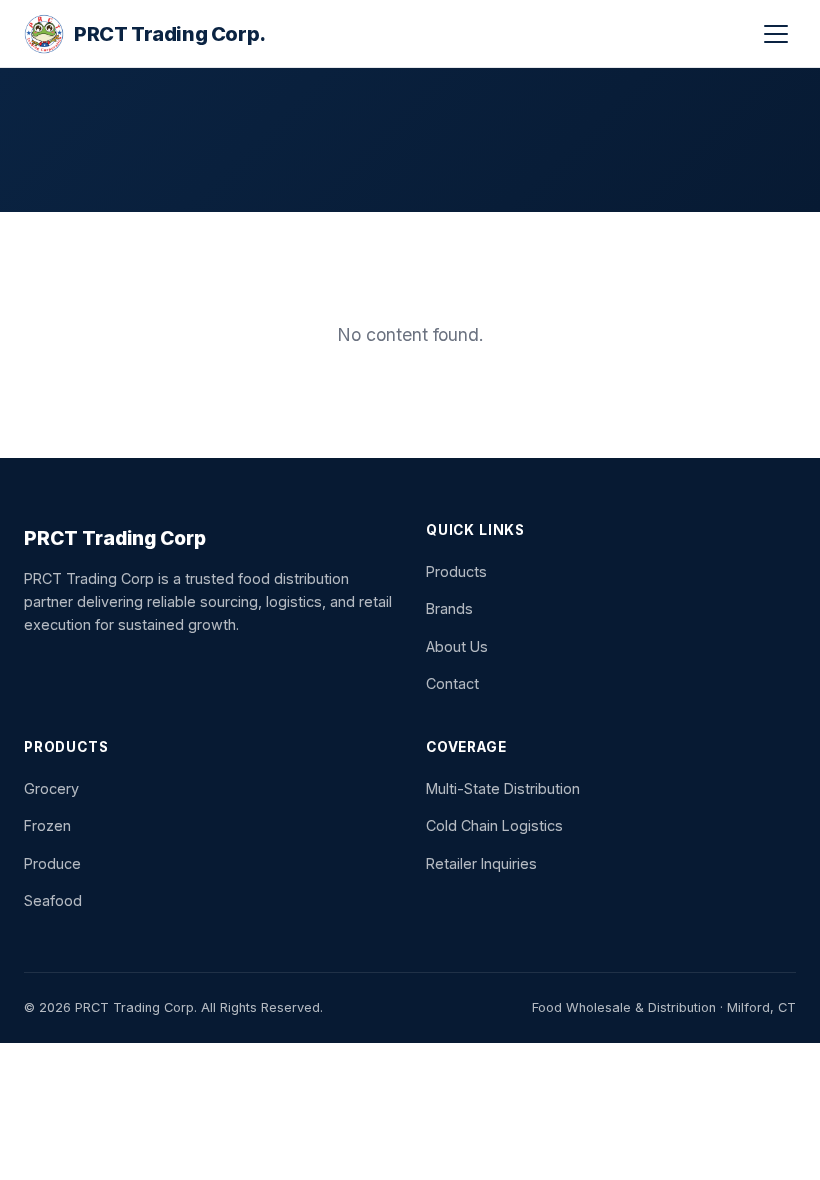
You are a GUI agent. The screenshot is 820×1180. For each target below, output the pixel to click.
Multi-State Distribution (503, 788)
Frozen (47, 825)
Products (456, 571)
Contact (452, 683)
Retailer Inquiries (481, 863)
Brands (449, 608)
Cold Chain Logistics (494, 825)
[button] (776, 34)
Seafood (53, 900)
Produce (52, 863)
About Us (457, 646)
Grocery (51, 788)
